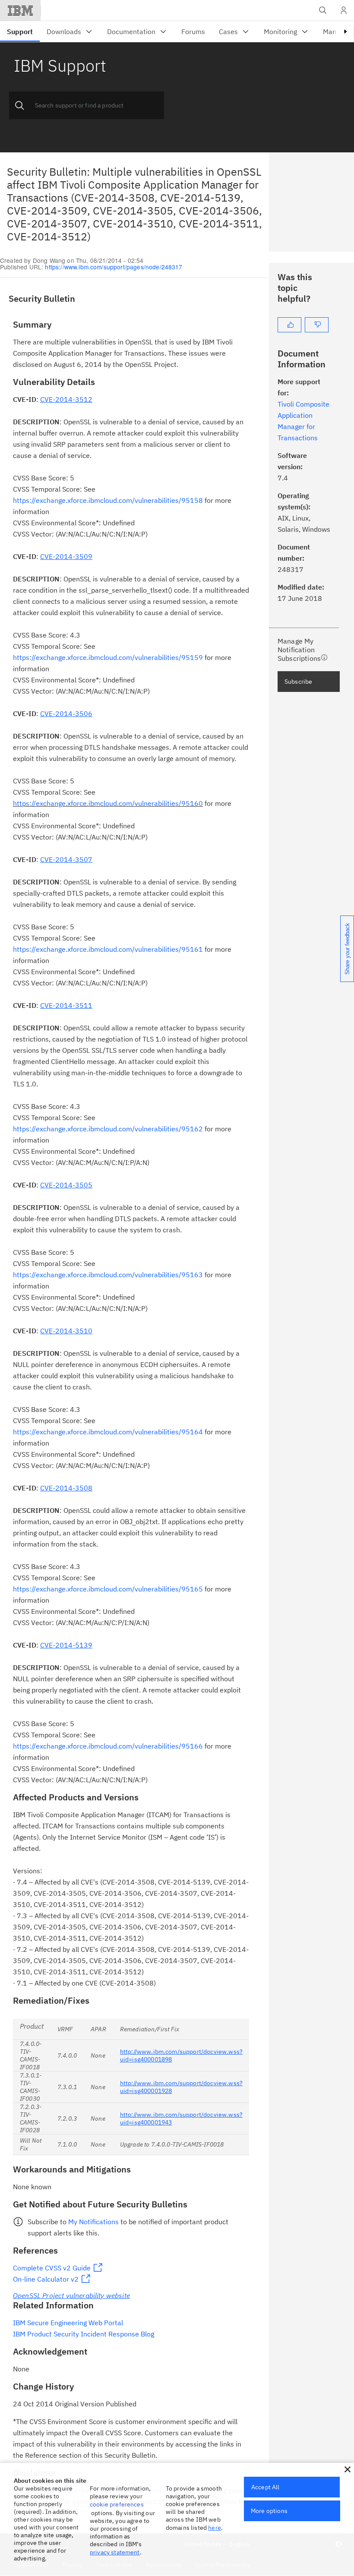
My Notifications (93, 2222)
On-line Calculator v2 (46, 2279)
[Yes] (289, 325)
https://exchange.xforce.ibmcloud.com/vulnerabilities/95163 (108, 1275)
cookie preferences (117, 2504)
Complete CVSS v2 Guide (52, 2268)
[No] (317, 325)
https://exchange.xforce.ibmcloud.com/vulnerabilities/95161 (108, 949)
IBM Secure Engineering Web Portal (68, 2323)
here (215, 2528)
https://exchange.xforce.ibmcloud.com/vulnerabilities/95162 (108, 1129)
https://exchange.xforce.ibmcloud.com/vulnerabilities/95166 (108, 1746)
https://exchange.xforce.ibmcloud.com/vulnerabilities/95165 (108, 1589)
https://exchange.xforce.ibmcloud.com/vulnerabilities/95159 (108, 657)
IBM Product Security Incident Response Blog (84, 2334)
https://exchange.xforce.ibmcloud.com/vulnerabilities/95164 (108, 1432)
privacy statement (115, 2552)
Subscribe (298, 682)
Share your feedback (347, 949)
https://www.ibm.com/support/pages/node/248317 (114, 267)
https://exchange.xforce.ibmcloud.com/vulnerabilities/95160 (108, 803)
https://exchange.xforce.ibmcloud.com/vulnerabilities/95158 (108, 500)
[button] (348, 2469)
